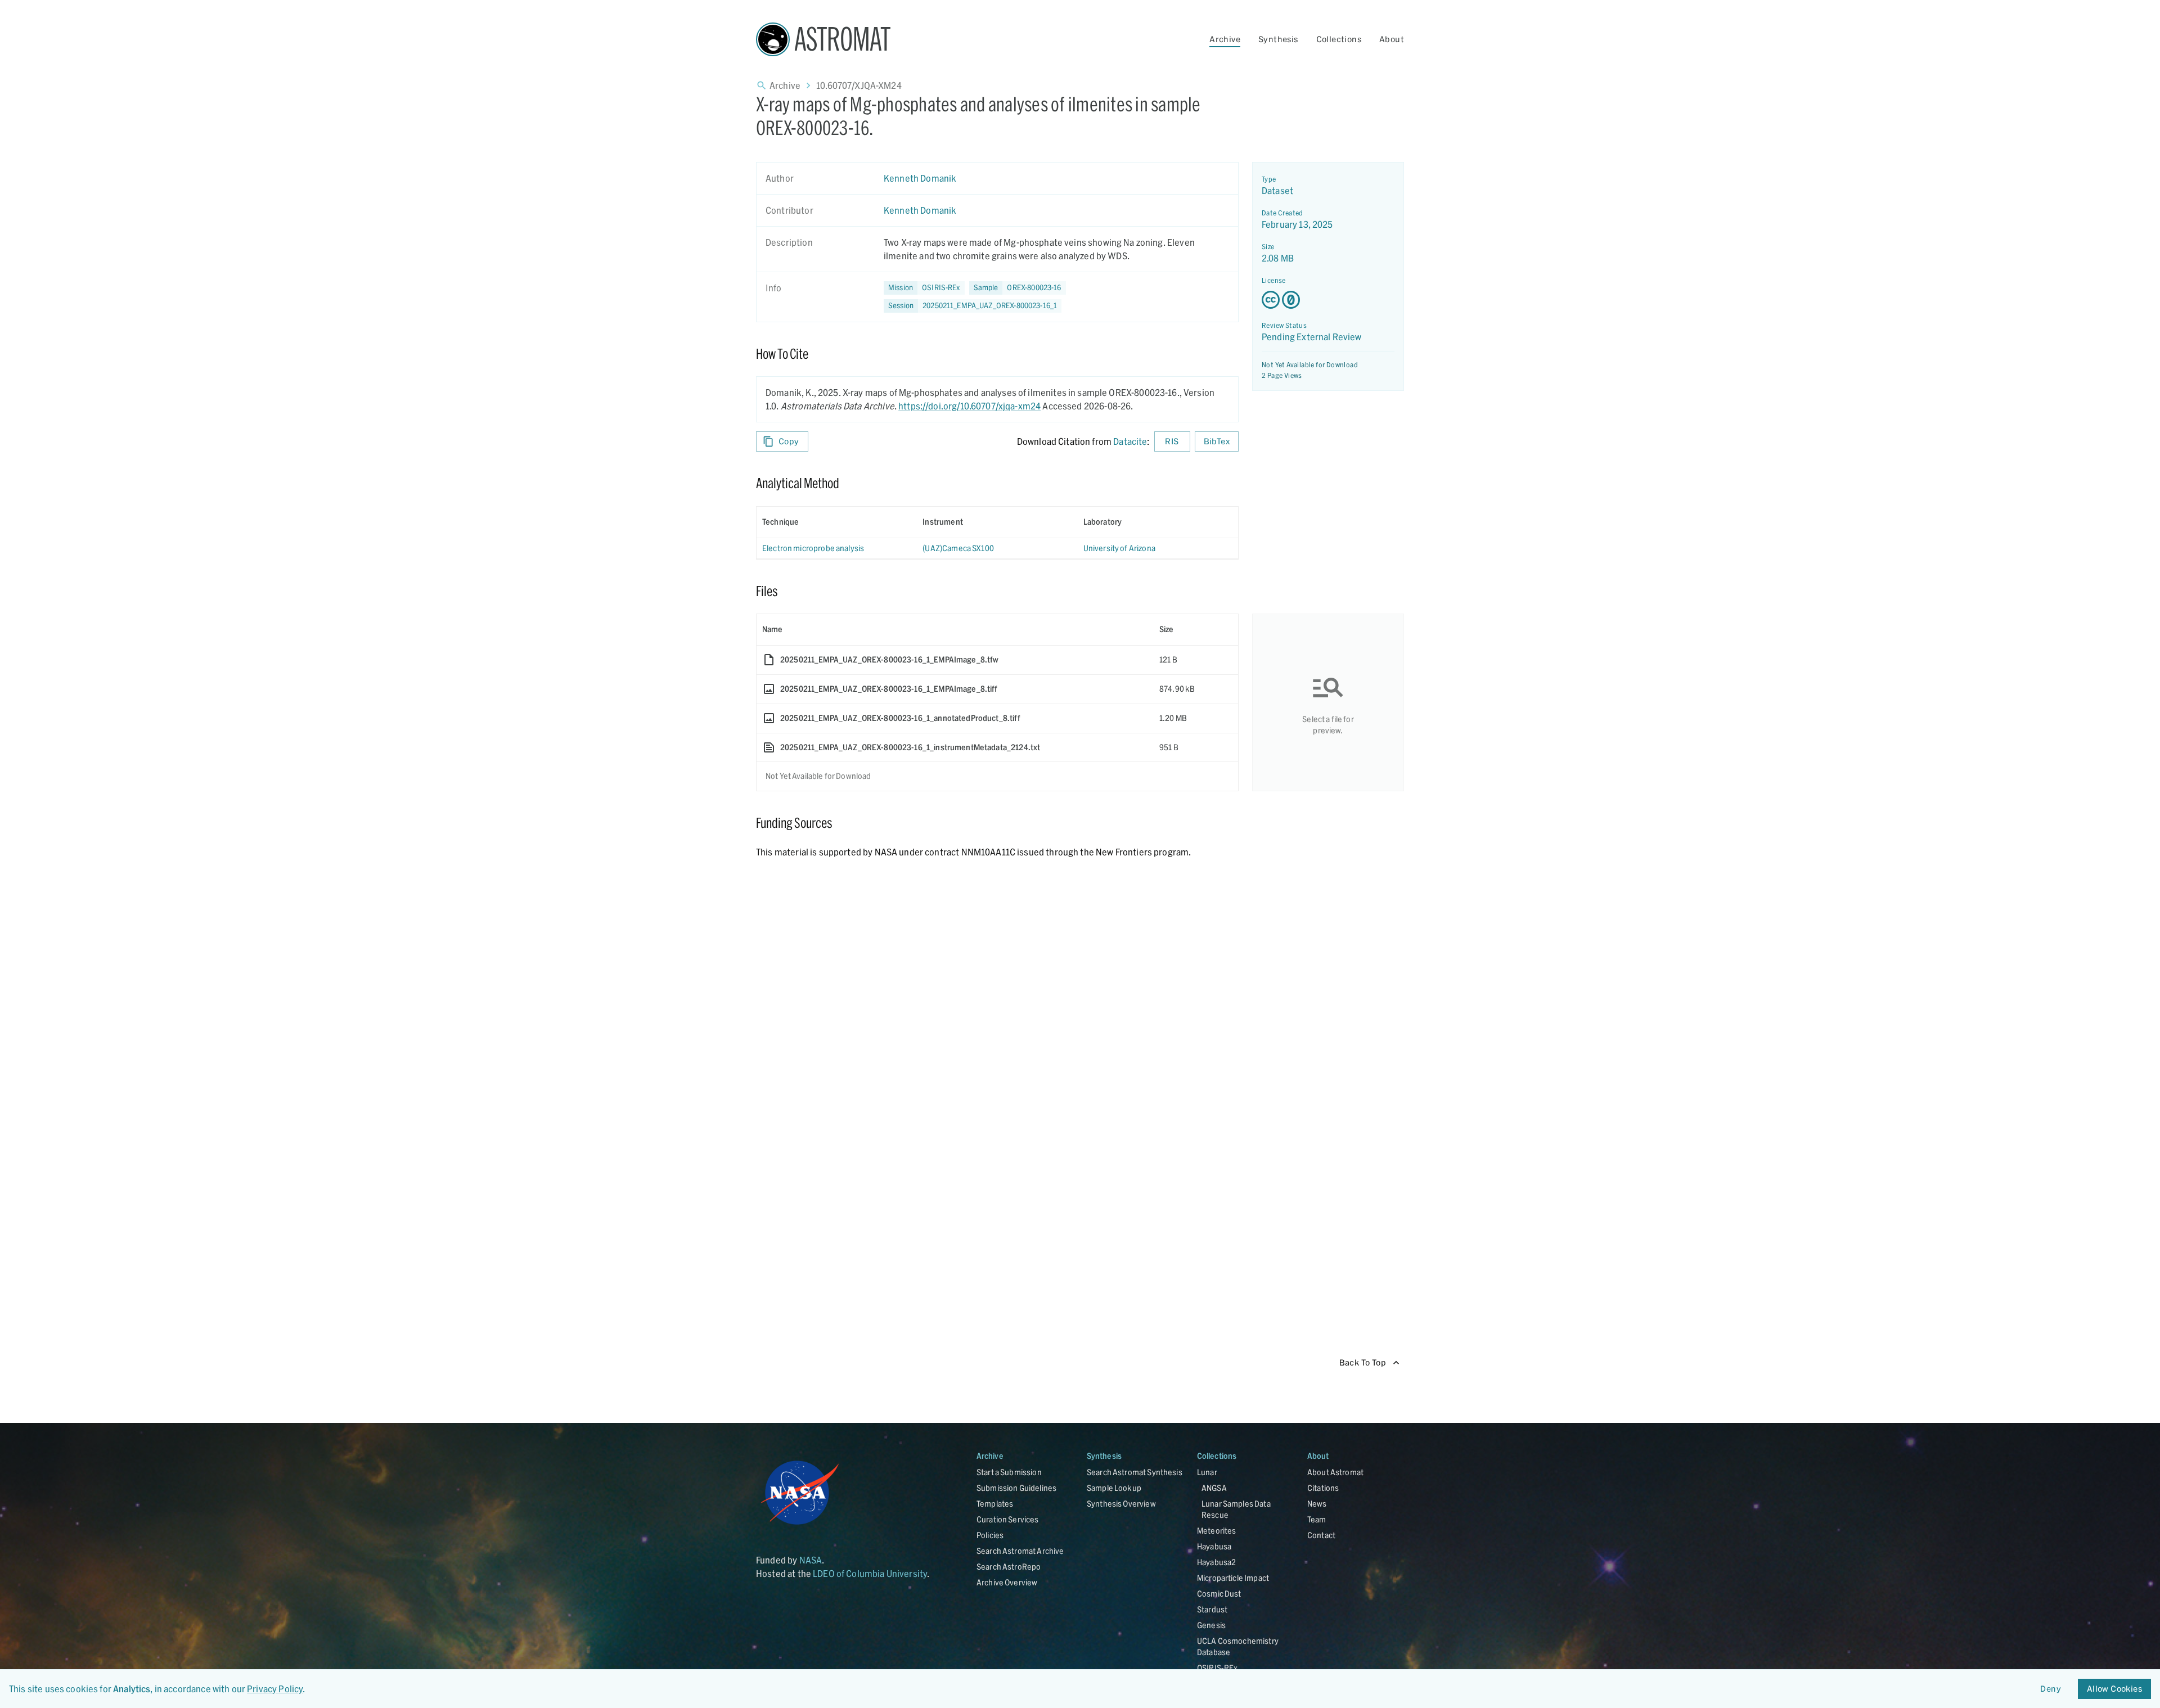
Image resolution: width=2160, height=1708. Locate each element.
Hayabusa (1214, 1546)
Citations (1323, 1488)
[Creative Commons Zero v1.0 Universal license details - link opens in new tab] (1328, 300)
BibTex (1217, 441)
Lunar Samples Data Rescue (1236, 1509)
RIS (1172, 441)
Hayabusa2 (1216, 1562)
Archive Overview (1007, 1582)
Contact (1321, 1535)
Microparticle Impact (1233, 1578)
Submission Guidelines (1016, 1488)
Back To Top (1363, 1362)
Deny (2051, 1689)
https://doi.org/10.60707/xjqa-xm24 (969, 406)
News (1317, 1504)
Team (1317, 1519)
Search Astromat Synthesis (1135, 1472)
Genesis (1211, 1625)
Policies (990, 1535)
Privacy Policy (275, 1689)
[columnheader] (837, 522)
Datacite (1130, 441)
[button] (1018, 288)
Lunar (1207, 1472)
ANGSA (1214, 1488)
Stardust (1212, 1609)
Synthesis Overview (1121, 1504)
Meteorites (1217, 1531)
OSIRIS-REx (1218, 1668)
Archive (1225, 39)
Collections (1339, 39)
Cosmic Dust (1219, 1594)
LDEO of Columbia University (870, 1573)
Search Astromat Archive (1020, 1551)
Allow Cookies (2114, 1689)
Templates (995, 1504)
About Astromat (1335, 1472)
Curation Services (1008, 1519)
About (1392, 39)
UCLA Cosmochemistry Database (1238, 1646)
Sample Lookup (1114, 1488)
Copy (789, 441)
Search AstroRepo (1009, 1567)
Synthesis (1278, 39)
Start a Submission (1009, 1472)
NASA (811, 1560)
